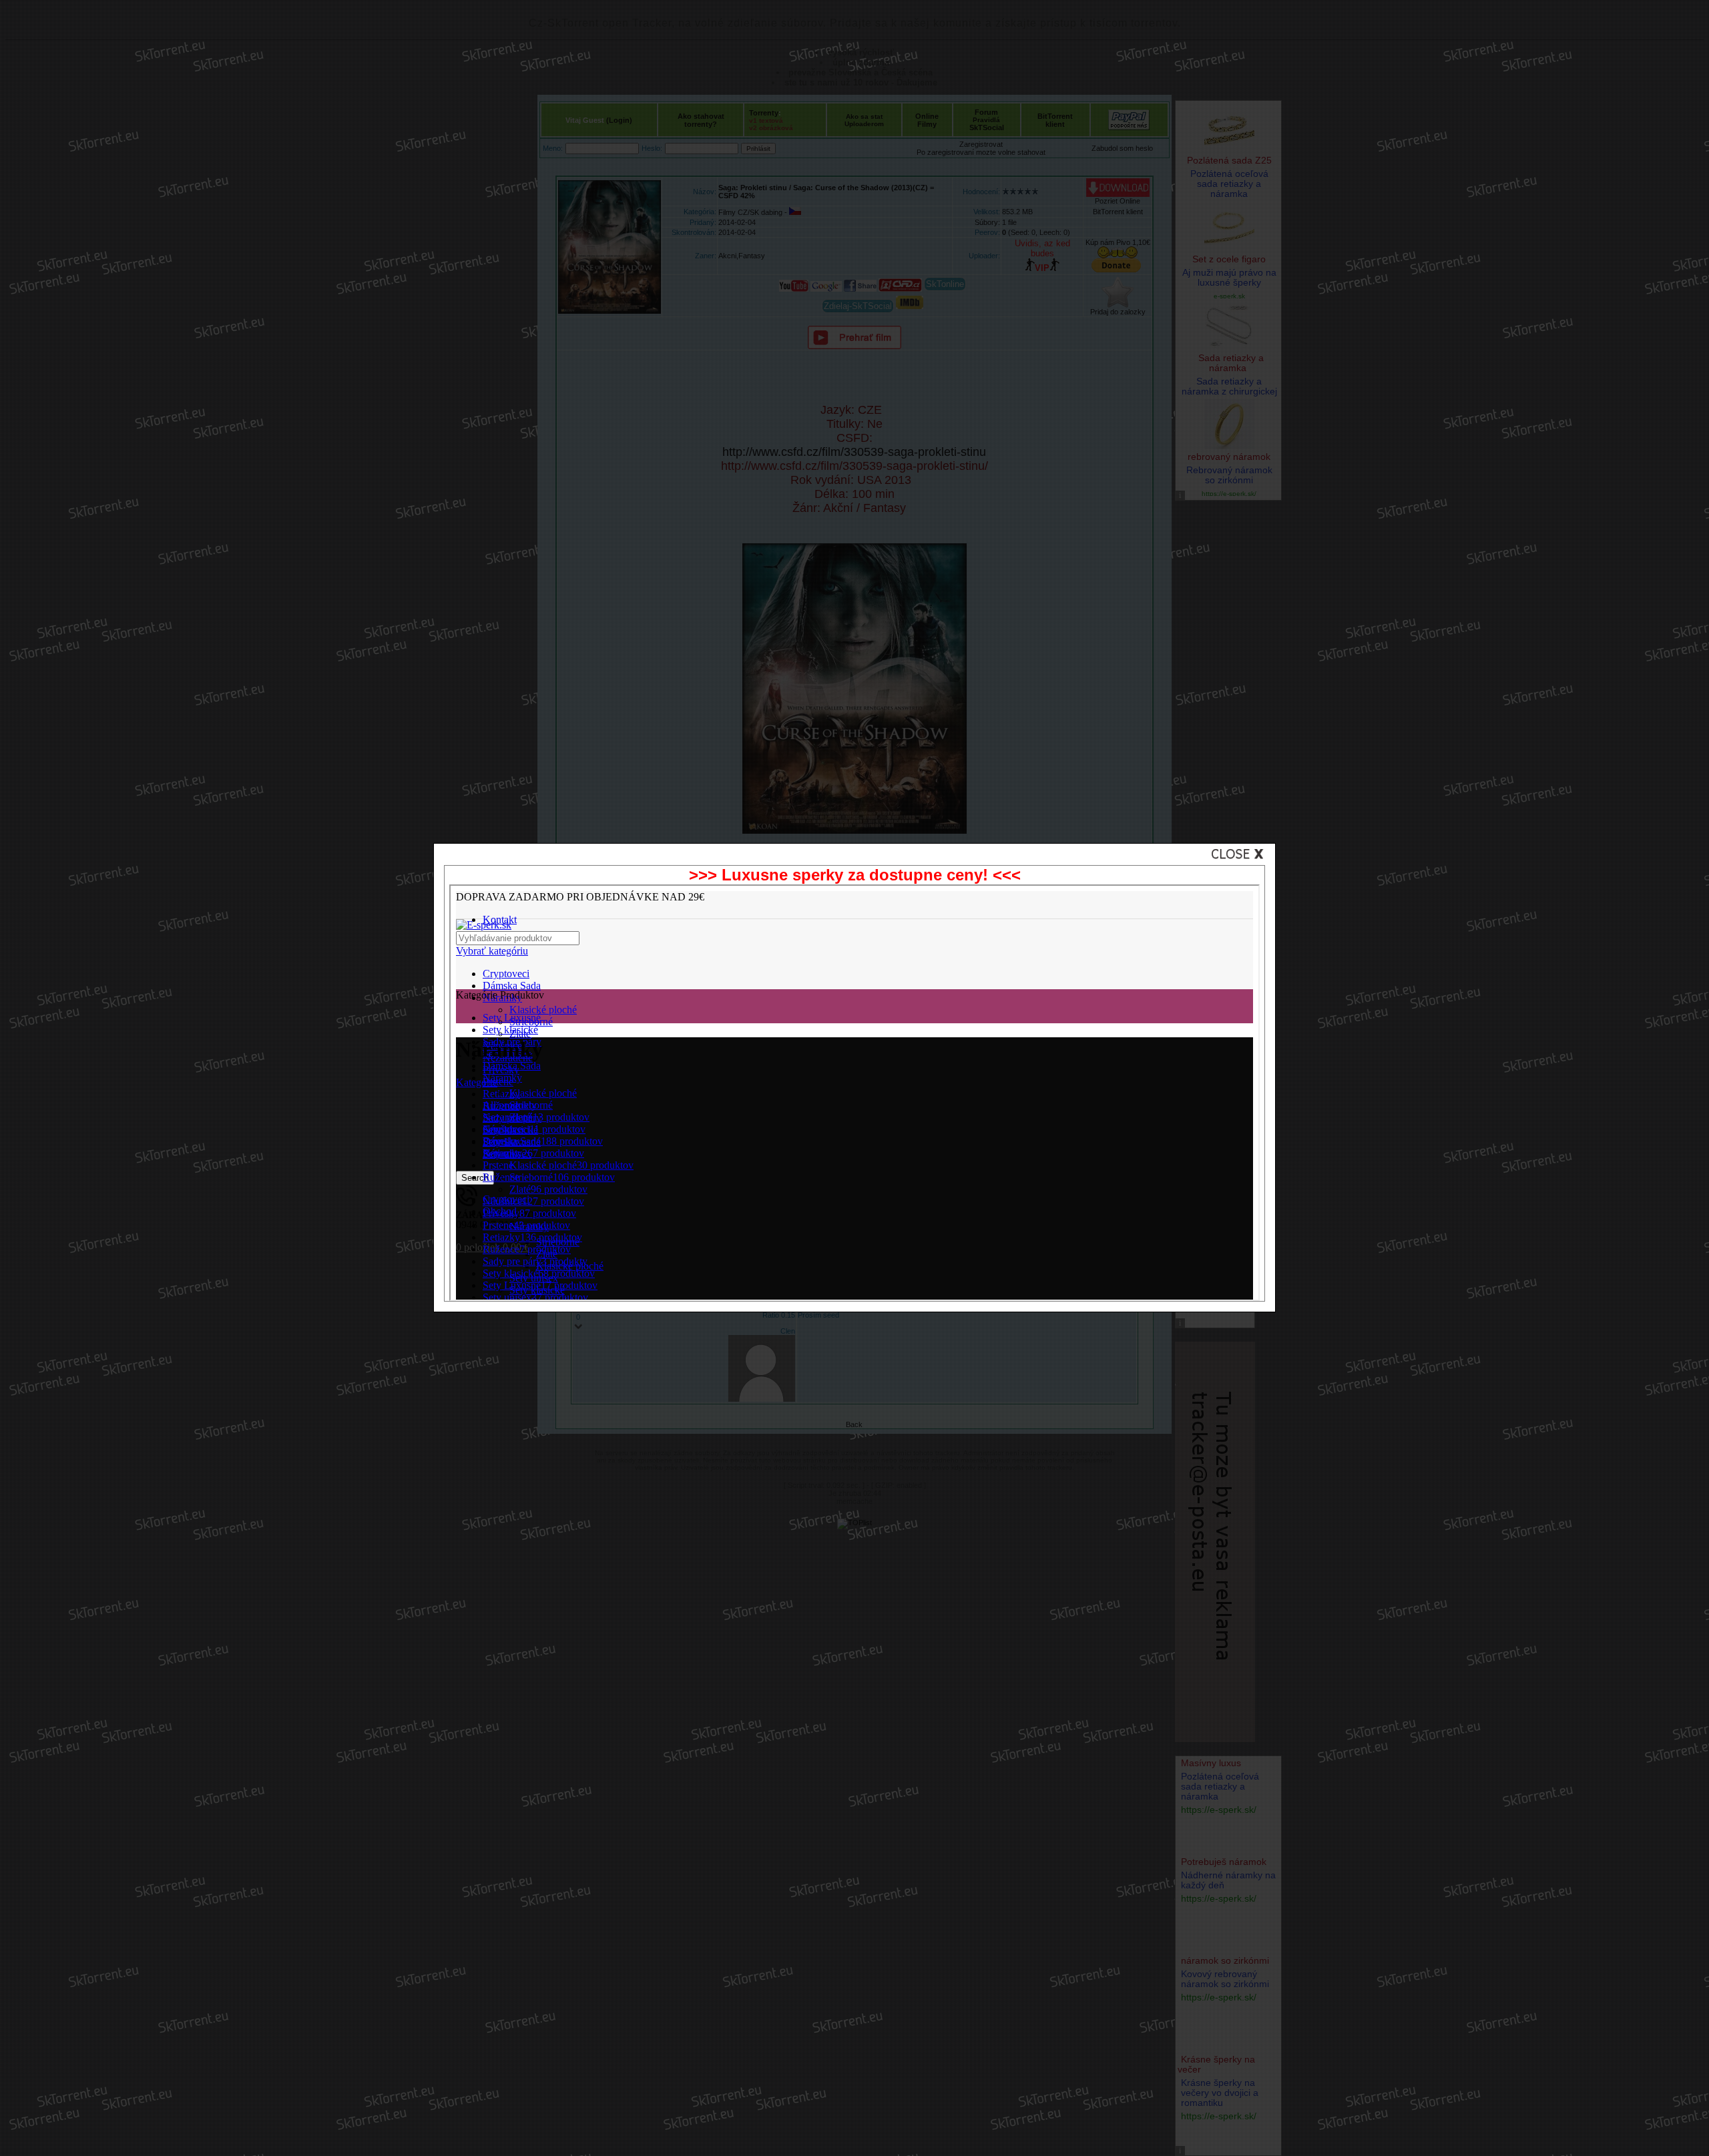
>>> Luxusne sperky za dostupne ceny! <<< (855, 875)
